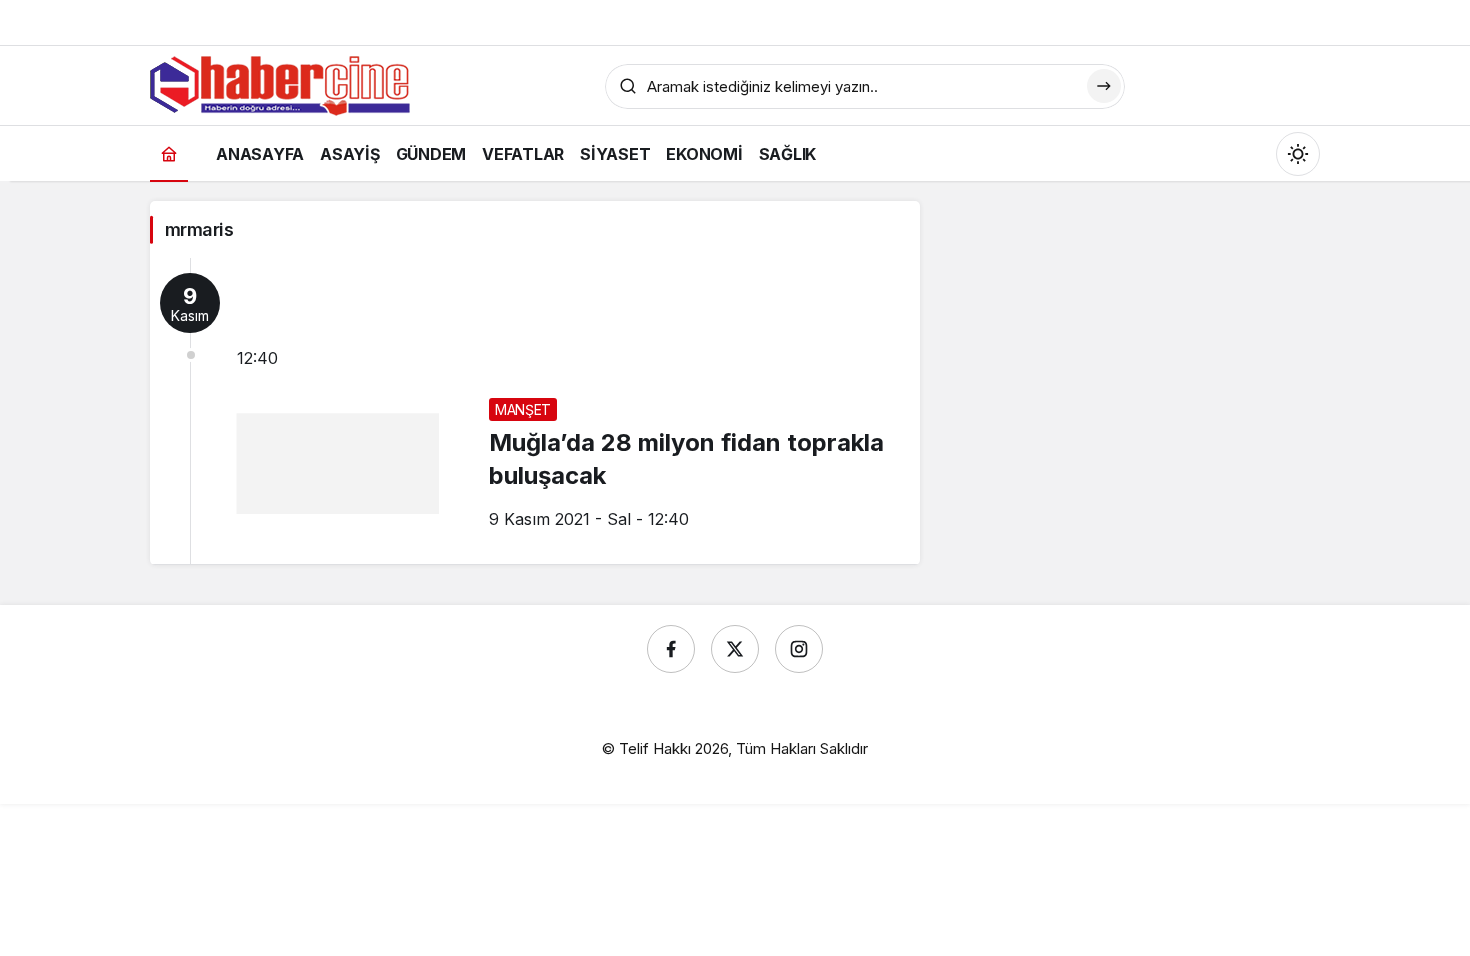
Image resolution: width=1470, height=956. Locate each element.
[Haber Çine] (280, 84)
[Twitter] (735, 649)
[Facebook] (671, 649)
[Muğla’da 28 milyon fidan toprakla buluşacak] (535, 411)
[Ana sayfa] (169, 153)
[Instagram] (799, 649)
